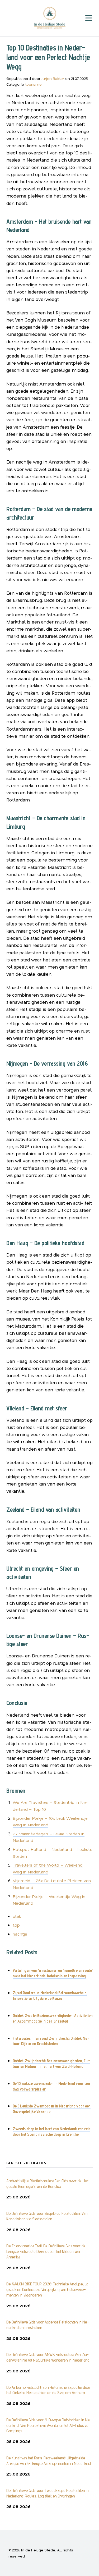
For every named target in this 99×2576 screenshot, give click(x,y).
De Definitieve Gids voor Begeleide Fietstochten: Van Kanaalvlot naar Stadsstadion (47, 2216)
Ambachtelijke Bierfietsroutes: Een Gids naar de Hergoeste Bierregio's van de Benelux (48, 2184)
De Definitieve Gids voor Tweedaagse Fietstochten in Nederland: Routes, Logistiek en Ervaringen (48, 2493)
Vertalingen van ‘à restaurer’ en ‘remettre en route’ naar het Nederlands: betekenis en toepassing (53, 1973)
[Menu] (89, 18)
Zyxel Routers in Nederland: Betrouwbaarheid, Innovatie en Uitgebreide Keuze (50, 1996)
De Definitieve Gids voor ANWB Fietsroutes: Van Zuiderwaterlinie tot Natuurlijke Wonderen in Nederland (48, 2357)
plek (17, 1916)
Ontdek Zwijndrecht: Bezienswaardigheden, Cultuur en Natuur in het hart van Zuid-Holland (51, 2064)
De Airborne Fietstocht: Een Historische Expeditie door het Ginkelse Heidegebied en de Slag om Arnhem (48, 2390)
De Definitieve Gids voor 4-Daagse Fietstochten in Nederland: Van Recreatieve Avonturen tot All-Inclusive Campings (49, 2425)
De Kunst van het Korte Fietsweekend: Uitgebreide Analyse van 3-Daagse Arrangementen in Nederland (49, 2461)
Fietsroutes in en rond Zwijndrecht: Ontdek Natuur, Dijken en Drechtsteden (51, 2041)
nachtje (20, 1934)
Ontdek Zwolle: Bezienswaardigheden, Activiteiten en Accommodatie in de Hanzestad (53, 2018)
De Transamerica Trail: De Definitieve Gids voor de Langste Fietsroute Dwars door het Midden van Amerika (46, 2251)
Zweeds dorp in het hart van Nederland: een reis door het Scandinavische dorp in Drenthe (51, 2132)
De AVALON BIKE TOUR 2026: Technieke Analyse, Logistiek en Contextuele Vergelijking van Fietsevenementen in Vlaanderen (48, 2289)
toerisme (33, 84)
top (16, 1925)
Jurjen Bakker (53, 78)
